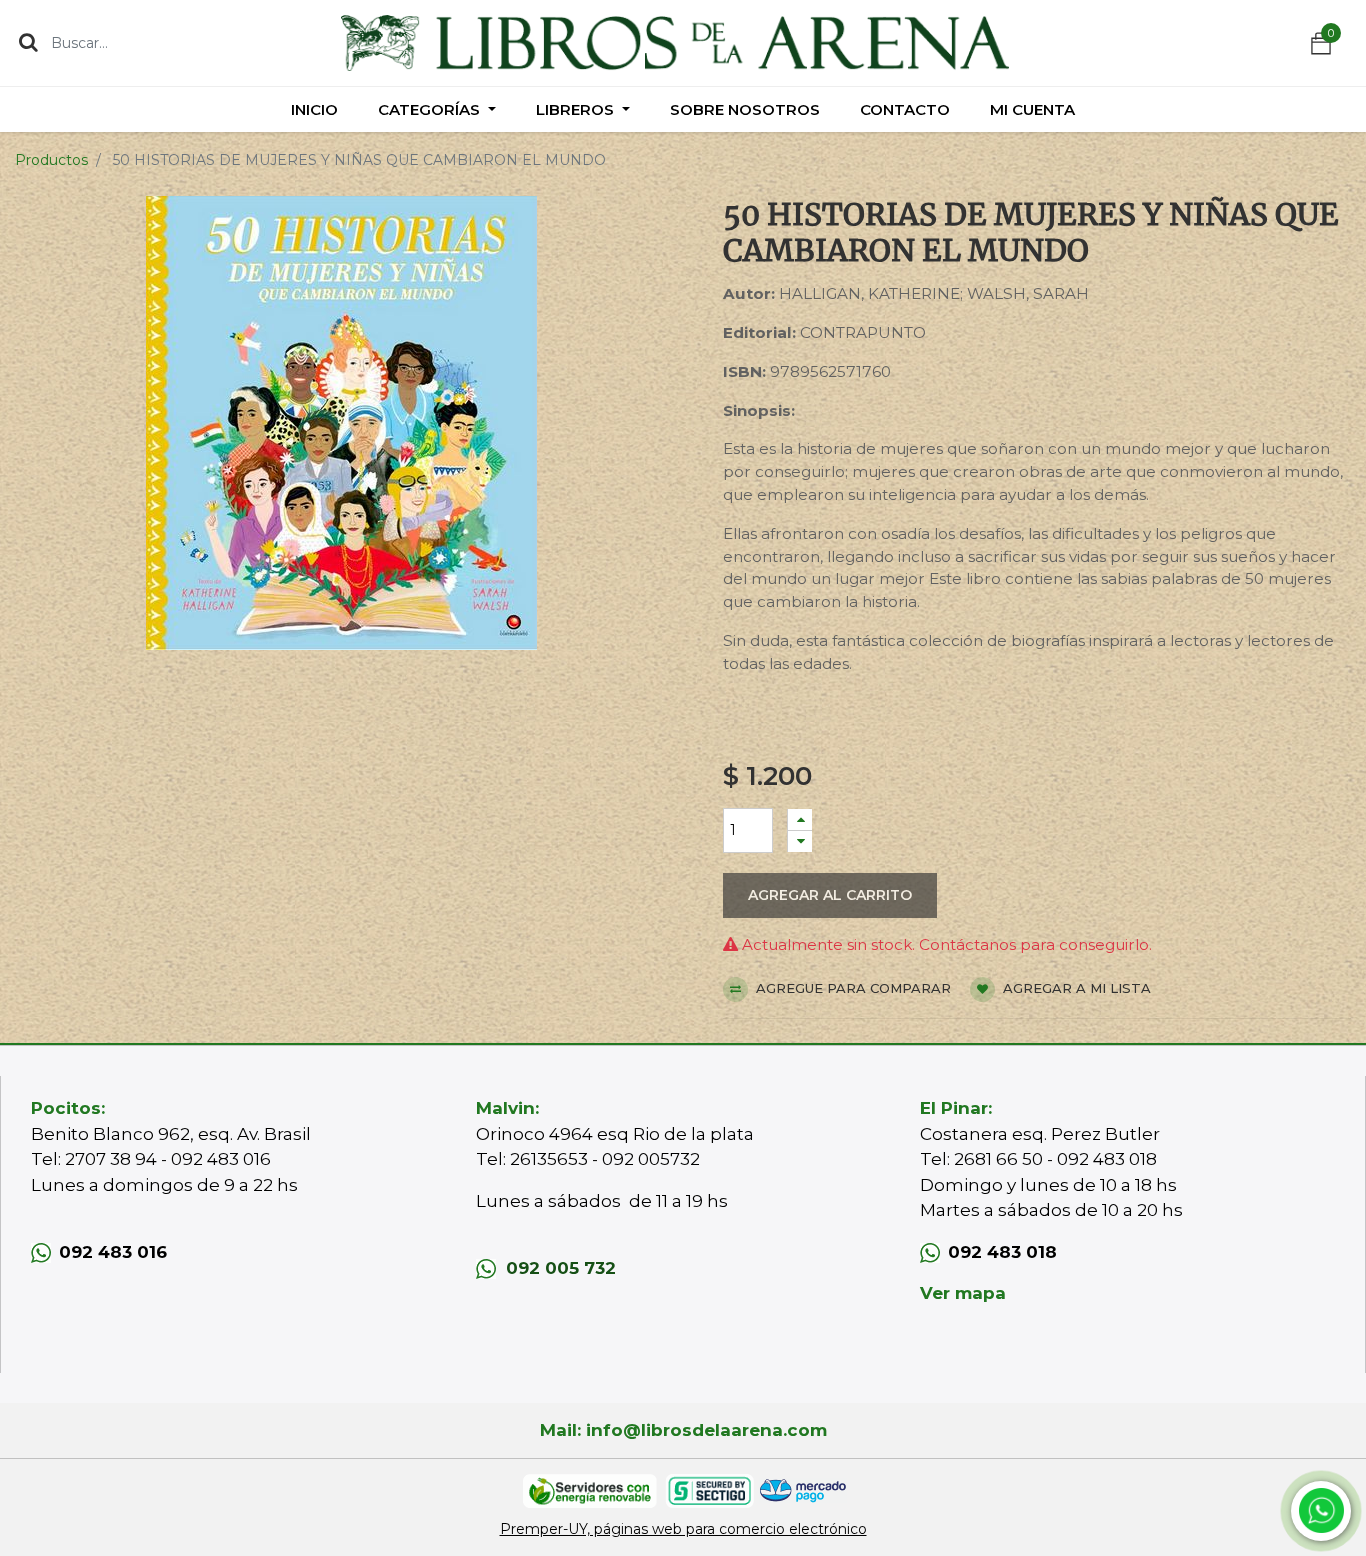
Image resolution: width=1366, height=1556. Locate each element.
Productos (51, 160)
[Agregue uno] (800, 819)
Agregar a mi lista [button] (1075, 988)
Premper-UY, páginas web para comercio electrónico (683, 1529)
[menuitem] (314, 109)
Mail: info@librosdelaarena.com (683, 1430)
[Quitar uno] (800, 841)
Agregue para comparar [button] (851, 988)
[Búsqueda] (28, 42)
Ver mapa (963, 1293)
